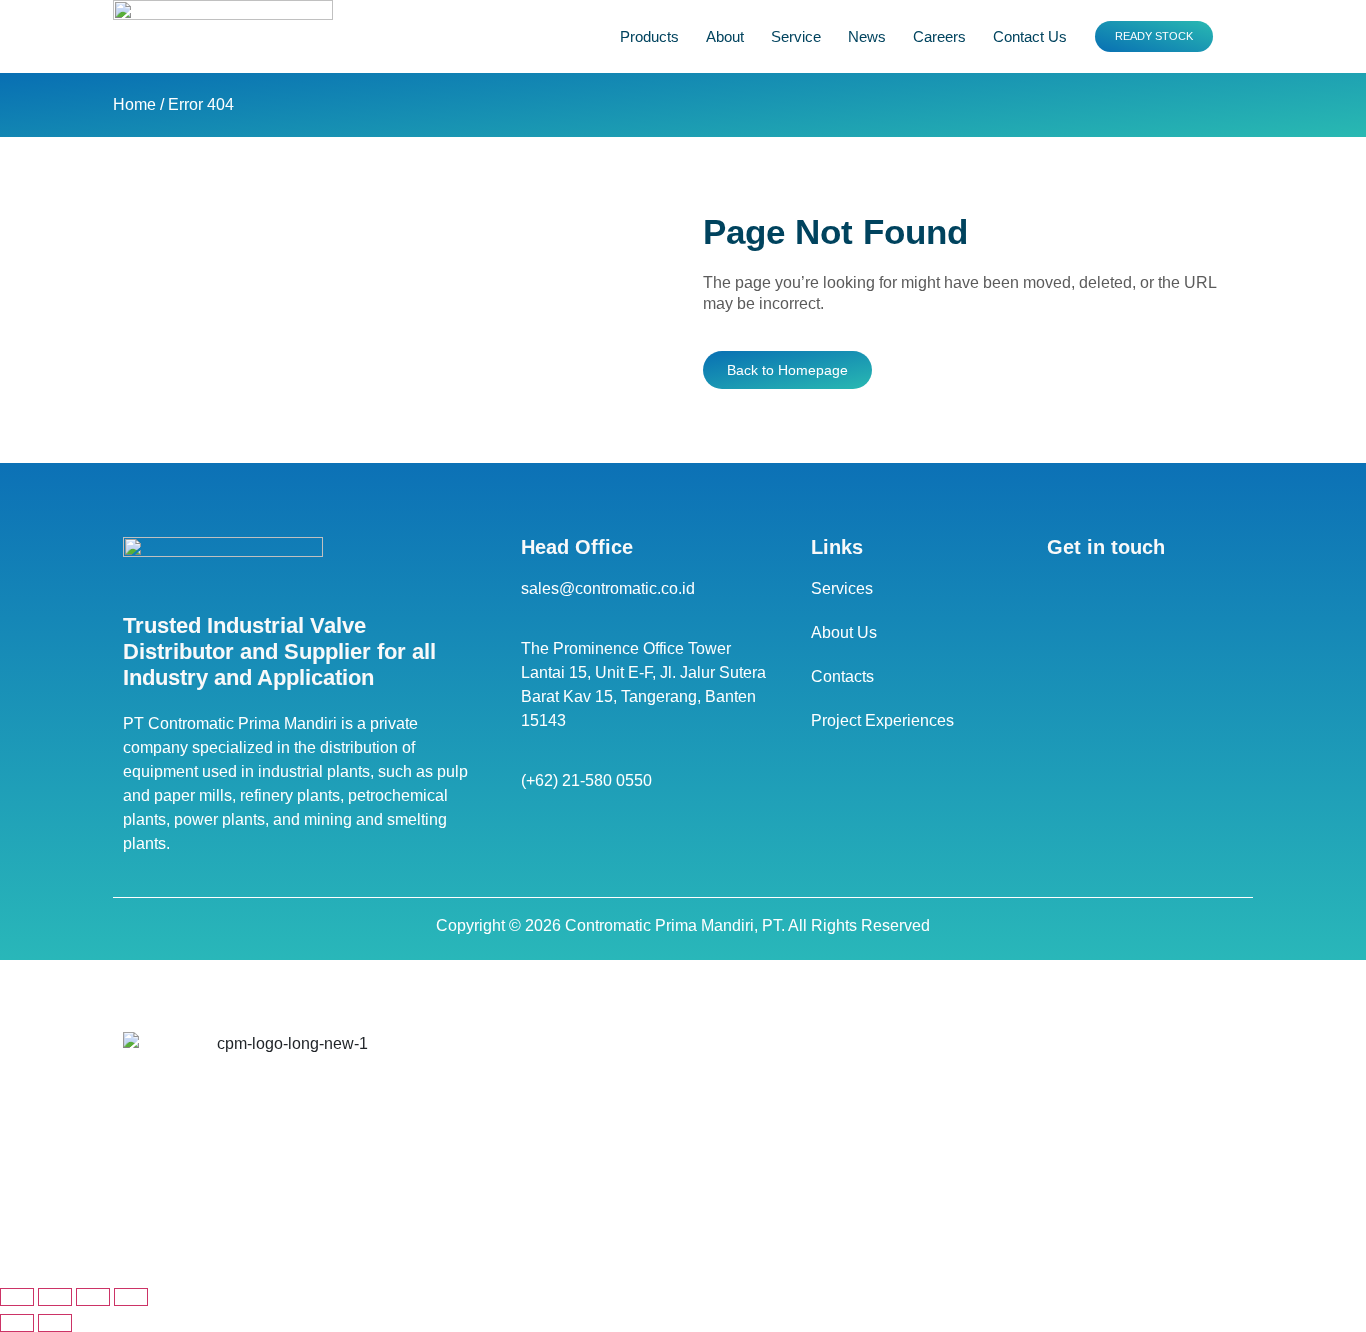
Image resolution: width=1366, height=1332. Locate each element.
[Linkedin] (1062, 592)
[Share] (93, 1297)
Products (649, 36)
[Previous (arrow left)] (17, 1323)
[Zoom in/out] (17, 1297)
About (725, 36)
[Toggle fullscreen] (55, 1297)
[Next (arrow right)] (55, 1323)
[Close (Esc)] (131, 1297)
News (867, 36)
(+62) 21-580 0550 (586, 780)
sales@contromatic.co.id (608, 588)
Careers (939, 36)
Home (134, 104)
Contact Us (1030, 36)
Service (796, 36)
